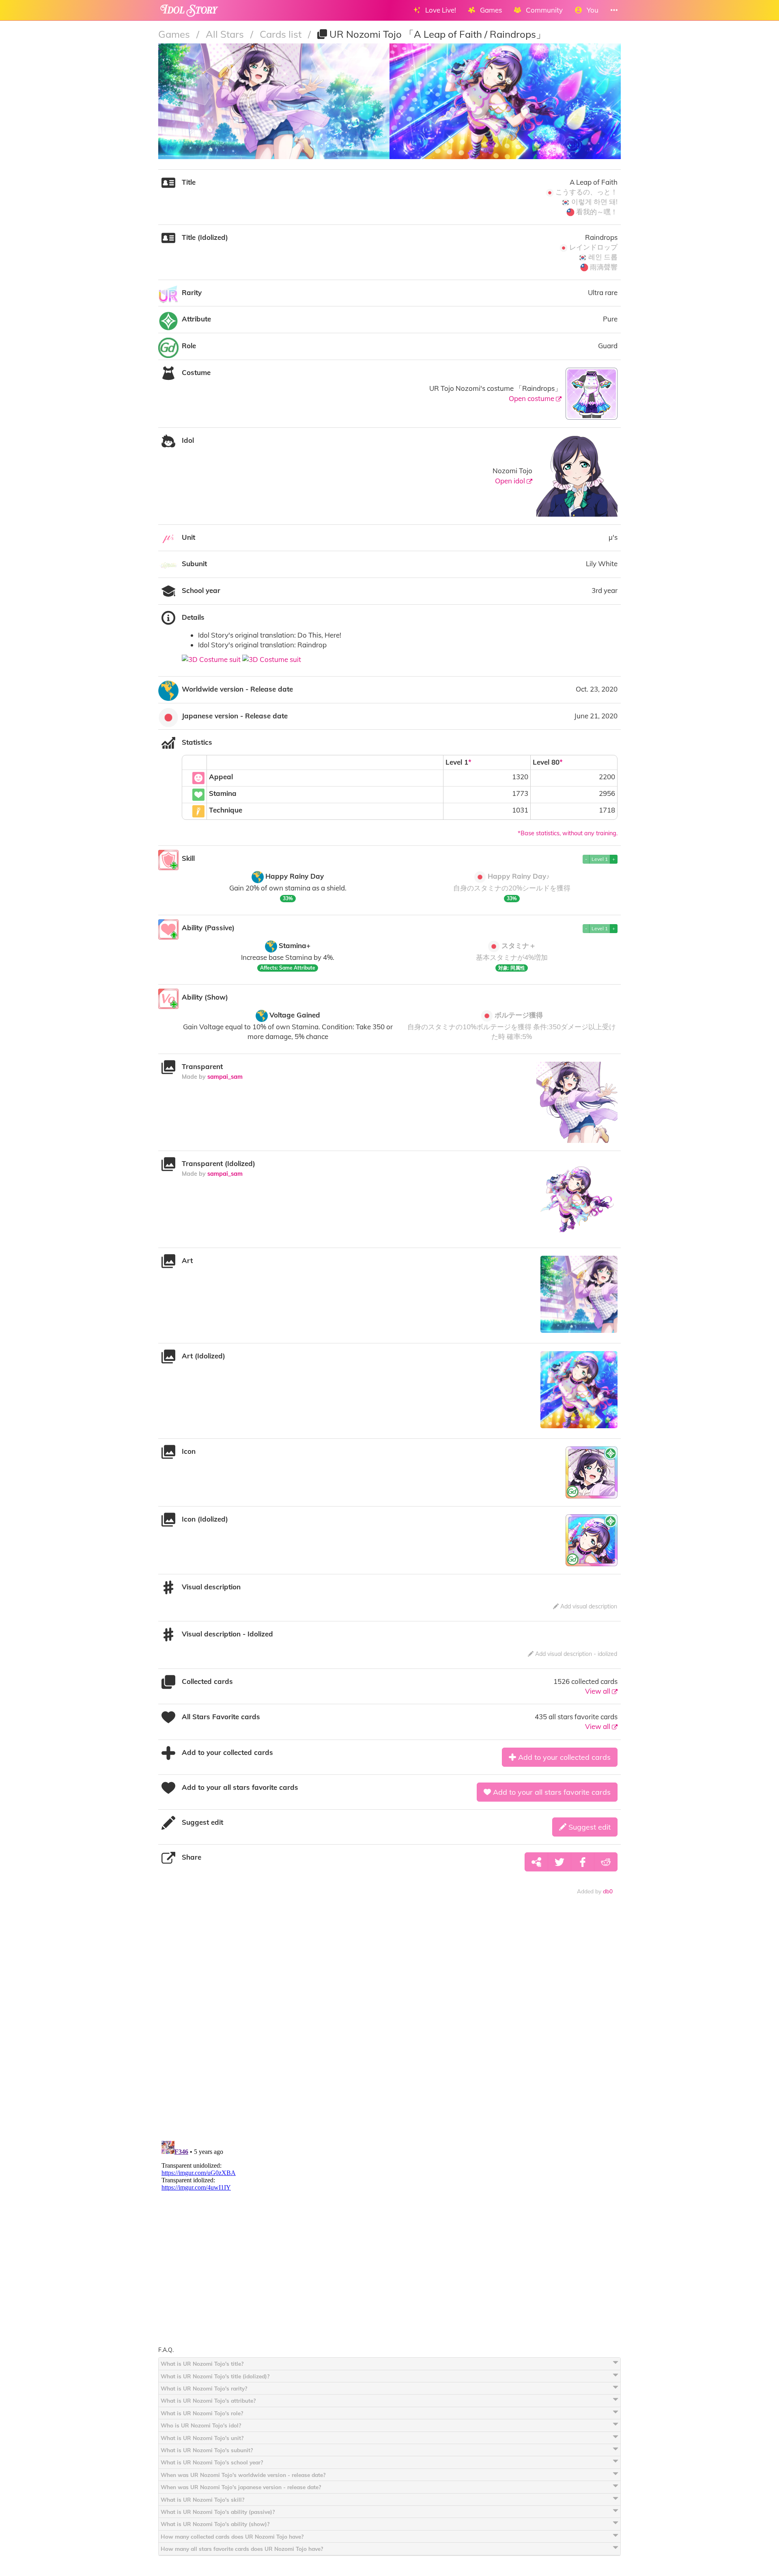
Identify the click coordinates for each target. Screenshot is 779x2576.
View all (598, 1691)
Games (175, 34)
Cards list (282, 34)
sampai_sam (225, 1077)
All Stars (226, 34)
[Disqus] (389, 2028)
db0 (608, 1891)
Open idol (511, 481)
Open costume (532, 398)
